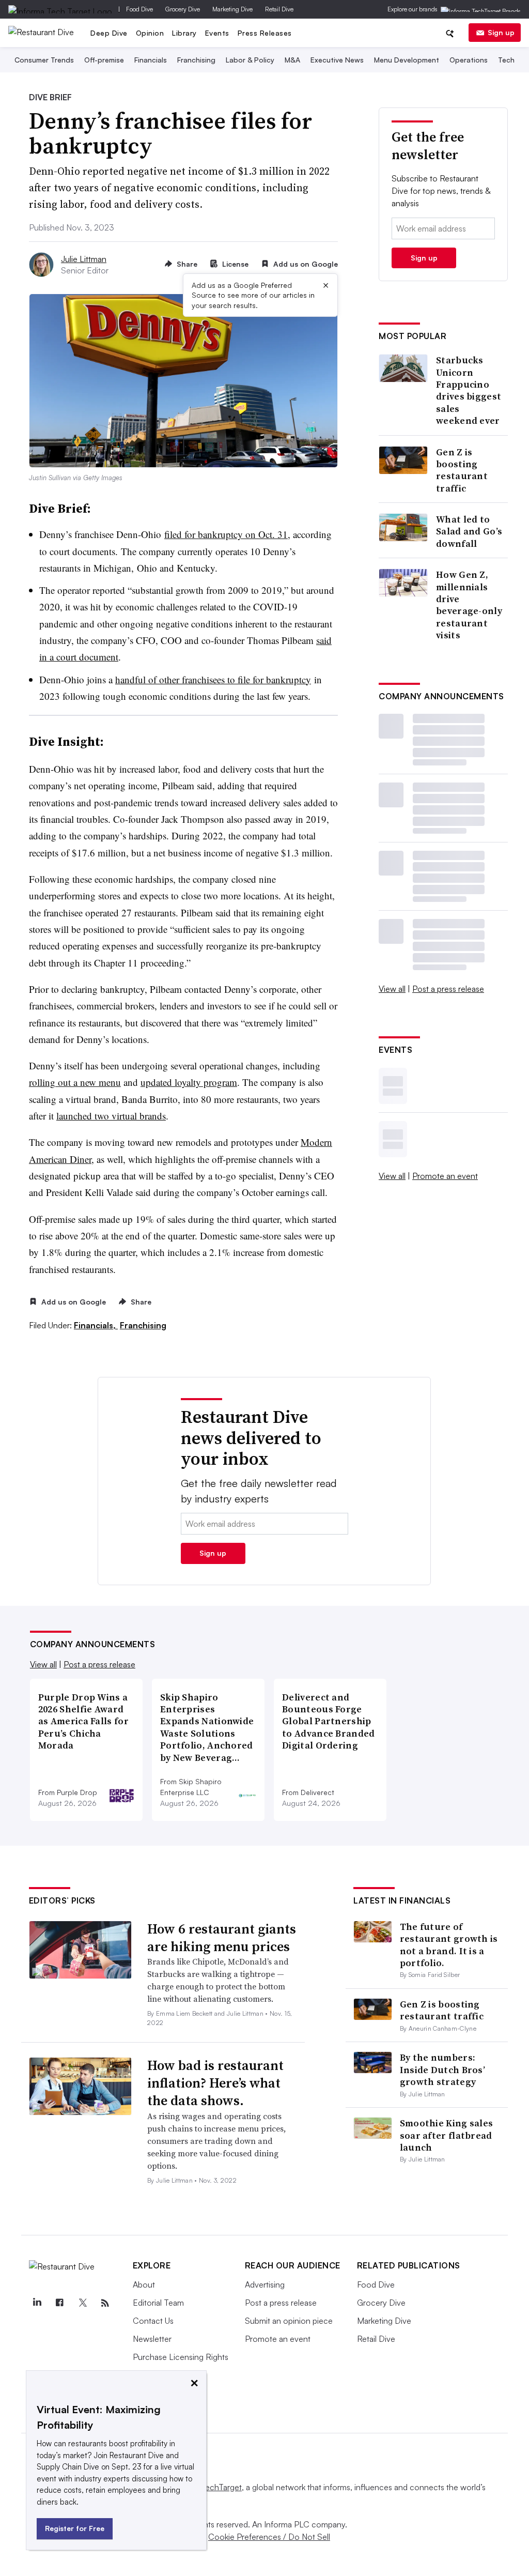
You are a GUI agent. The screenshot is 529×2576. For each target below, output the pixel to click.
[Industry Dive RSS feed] (105, 2303)
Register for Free (75, 2528)
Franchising (196, 60)
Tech (506, 60)
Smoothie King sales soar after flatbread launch (447, 2135)
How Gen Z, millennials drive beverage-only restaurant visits (469, 605)
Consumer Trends (44, 60)
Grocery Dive (183, 9)
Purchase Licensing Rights (181, 2357)
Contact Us (153, 2321)
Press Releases (265, 33)
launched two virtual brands (111, 1116)
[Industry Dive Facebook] (60, 2303)
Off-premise (104, 60)
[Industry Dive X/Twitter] (83, 2303)
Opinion (150, 33)
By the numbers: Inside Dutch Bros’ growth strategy (442, 2069)
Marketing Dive (232, 9)
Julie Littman (84, 259)
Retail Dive (279, 9)
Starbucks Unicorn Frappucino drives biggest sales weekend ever (469, 390)
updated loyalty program (189, 1082)
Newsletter (152, 2339)
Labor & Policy (250, 60)
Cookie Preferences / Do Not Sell (269, 2537)
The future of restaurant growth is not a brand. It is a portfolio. (449, 1945)
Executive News (337, 60)
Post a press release (448, 989)
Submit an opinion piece (289, 2321)
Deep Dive (109, 33)
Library (184, 33)
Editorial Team (158, 2303)
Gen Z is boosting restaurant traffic (462, 470)
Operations (469, 60)
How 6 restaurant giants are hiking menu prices (222, 1938)
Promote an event (445, 1176)
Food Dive (139, 9)
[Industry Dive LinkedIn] (37, 2303)
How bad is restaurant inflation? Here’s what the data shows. (215, 2083)
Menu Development (407, 60)
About (144, 2284)
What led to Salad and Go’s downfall (469, 531)
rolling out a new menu (75, 1082)
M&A (292, 60)
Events (217, 33)
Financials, (96, 1325)
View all (392, 989)
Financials (151, 60)
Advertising (265, 2284)
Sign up (501, 32)
